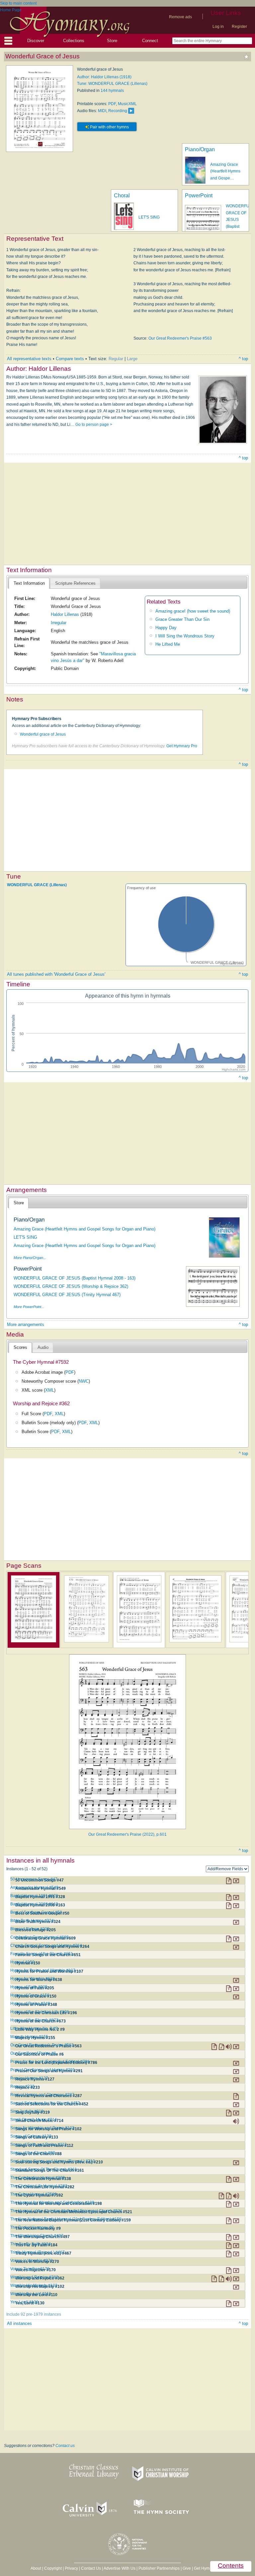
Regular (116, 359)
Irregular (59, 623)
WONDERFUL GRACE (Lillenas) (37, 885)
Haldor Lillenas (65, 614)
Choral (122, 196)
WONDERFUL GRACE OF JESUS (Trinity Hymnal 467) (67, 1295)
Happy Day (166, 628)
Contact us (65, 2446)
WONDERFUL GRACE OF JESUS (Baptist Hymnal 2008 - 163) (75, 1278)
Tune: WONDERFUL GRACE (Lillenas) (112, 84)
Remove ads (180, 17)
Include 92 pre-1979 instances (34, 2314)
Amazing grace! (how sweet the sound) (193, 611)
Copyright (53, 2568)
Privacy (71, 2568)
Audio (43, 1347)
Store (112, 41)
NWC (84, 1381)
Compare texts (70, 359)
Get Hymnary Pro (182, 746)
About (36, 2568)
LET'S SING (149, 217)
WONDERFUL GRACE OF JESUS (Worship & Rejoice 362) (71, 1286)
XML (50, 1390)
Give (187, 2568)
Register (239, 27)
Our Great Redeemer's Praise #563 (180, 338)
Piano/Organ (200, 149)
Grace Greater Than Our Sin (182, 619)
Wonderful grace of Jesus (43, 734)
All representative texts (29, 359)
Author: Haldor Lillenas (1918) (104, 77)
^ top (243, 359)
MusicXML (127, 104)
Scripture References (75, 583)
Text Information (29, 583)
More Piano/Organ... (30, 1258)
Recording (118, 111)
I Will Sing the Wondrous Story (185, 636)
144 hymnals (112, 91)
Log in (218, 27)
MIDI (102, 111)
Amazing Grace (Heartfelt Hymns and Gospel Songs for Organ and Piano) (85, 1229)
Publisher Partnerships (159, 2568)
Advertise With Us (120, 2568)
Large (132, 359)
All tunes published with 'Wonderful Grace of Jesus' (56, 974)
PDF (112, 104)
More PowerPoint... (29, 1307)
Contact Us (91, 2568)
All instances (19, 2323)
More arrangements (26, 1324)
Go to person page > (94, 425)
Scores (20, 1347)
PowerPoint (199, 196)
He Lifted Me (168, 644)
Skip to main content (18, 3)
